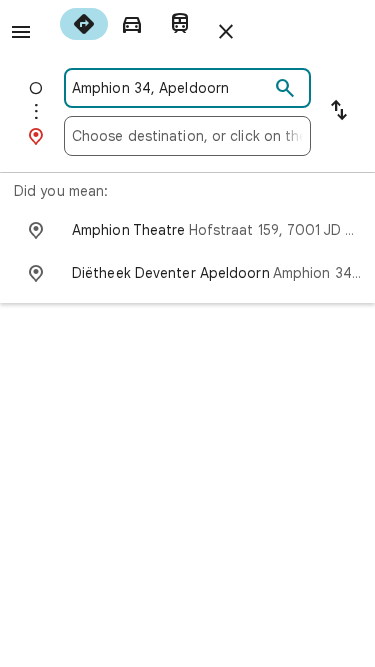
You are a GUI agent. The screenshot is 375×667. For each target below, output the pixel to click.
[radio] (84, 24)
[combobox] (170, 88)
